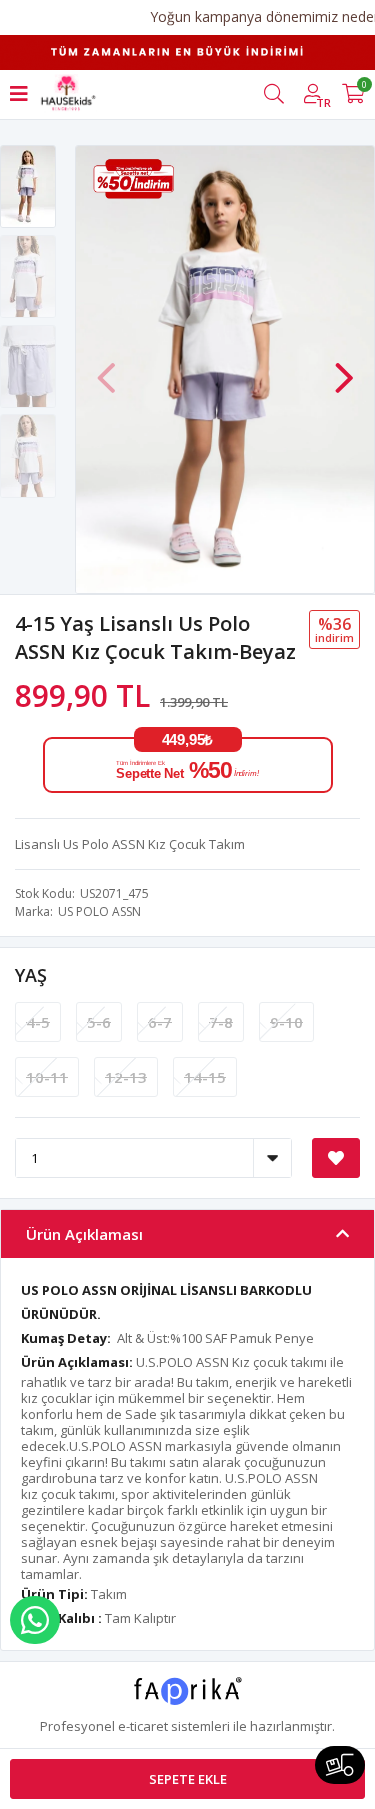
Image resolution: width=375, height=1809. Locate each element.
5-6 (99, 1022)
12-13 (126, 1077)
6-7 (160, 1022)
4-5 (38, 1022)
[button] (344, 368)
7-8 (221, 1022)
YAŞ (31, 975)
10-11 (47, 1077)
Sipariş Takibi (340, 1765)
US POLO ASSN (99, 911)
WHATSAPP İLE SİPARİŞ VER (35, 1620)
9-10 (286, 1022)
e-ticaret (143, 1726)
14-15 (205, 1077)
